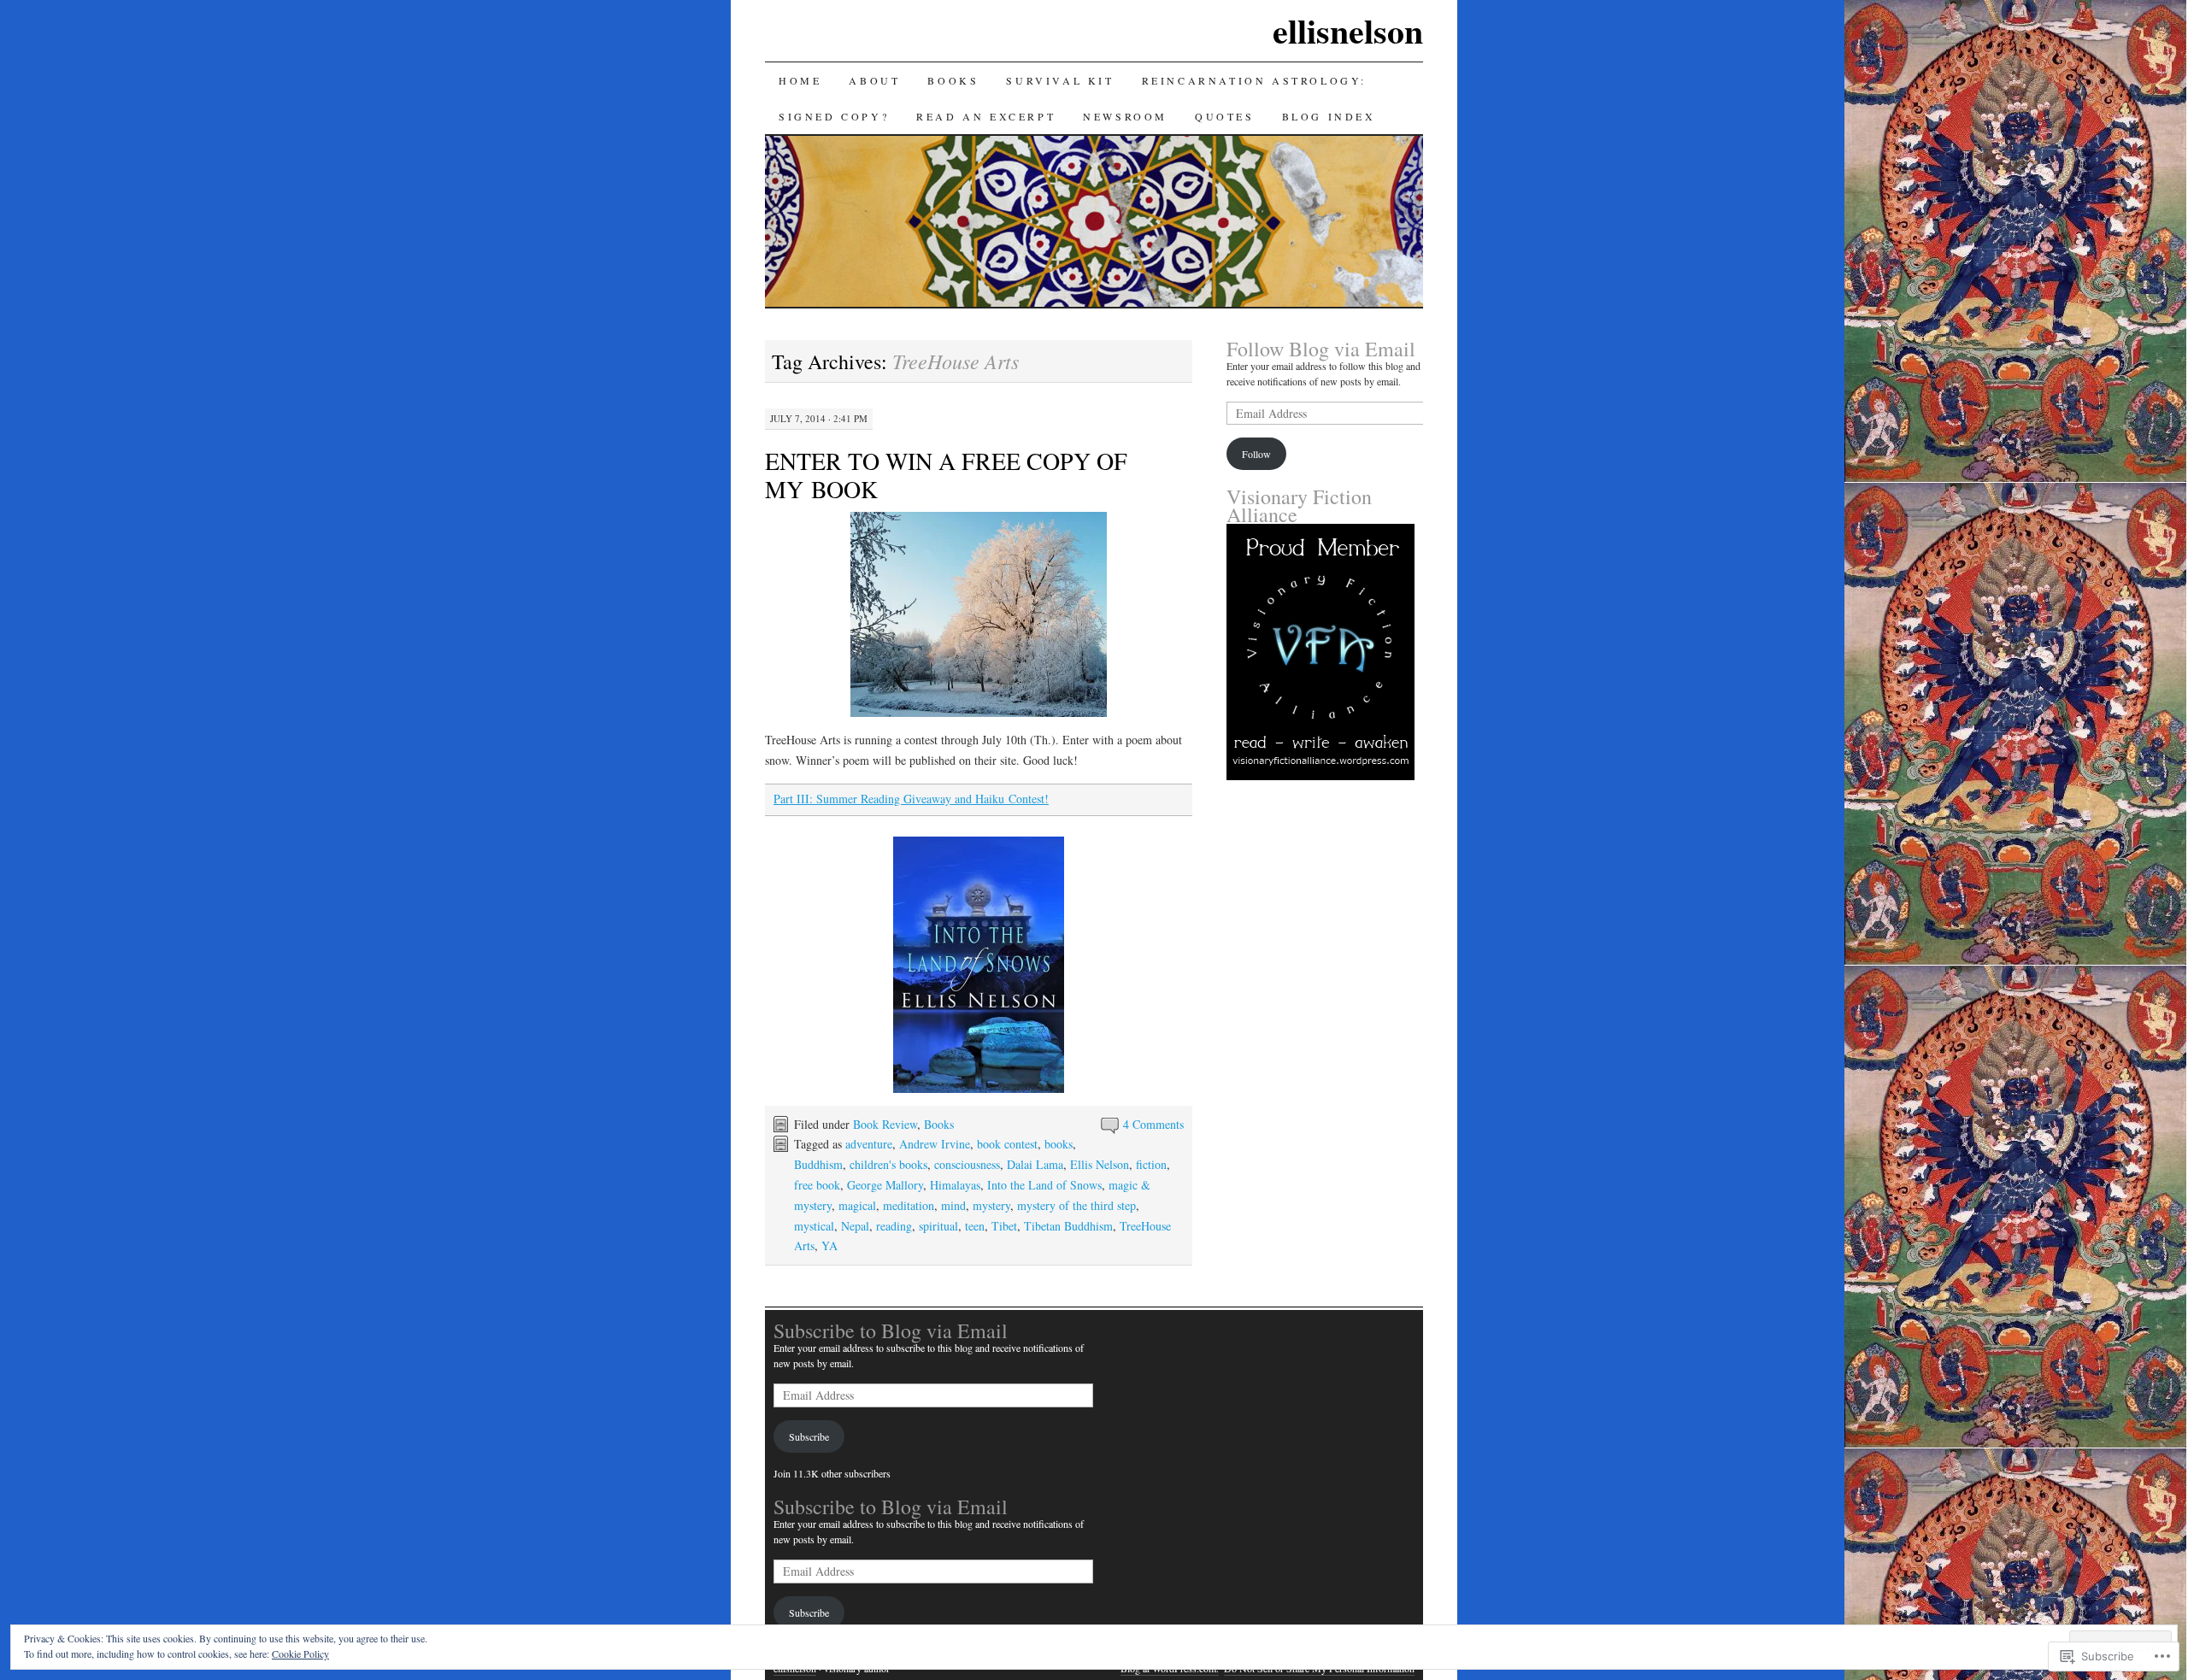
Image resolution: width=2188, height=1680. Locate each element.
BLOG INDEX (1329, 116)
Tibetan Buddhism (1068, 1226)
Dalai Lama (1035, 1164)
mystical (814, 1226)
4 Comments (1153, 1124)
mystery (991, 1205)
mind (953, 1205)
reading (894, 1226)
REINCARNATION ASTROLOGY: (1254, 80)
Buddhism (818, 1164)
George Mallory (885, 1185)
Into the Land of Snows (1044, 1185)
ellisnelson (1348, 30)
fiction (1151, 1164)
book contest (1007, 1144)
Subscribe (809, 1436)
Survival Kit (1060, 80)
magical (857, 1205)
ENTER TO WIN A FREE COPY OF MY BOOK (946, 475)
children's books (888, 1164)
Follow (1256, 454)
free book (817, 1185)
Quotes (1225, 116)
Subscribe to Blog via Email (891, 1330)
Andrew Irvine (935, 1144)
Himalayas (955, 1185)
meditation (909, 1205)
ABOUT (874, 80)
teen (975, 1226)
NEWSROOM (1125, 116)
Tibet (1004, 1226)
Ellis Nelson (1100, 1164)
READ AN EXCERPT (986, 116)
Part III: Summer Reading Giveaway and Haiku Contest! (911, 799)
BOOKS (953, 80)
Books (939, 1124)
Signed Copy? (834, 116)
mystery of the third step (1076, 1205)
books (1059, 1144)
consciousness (967, 1164)
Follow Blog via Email (1321, 349)
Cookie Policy (300, 1654)
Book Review (885, 1124)
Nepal (855, 1226)
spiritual (938, 1226)
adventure (869, 1144)
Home (800, 80)
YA (829, 1245)
